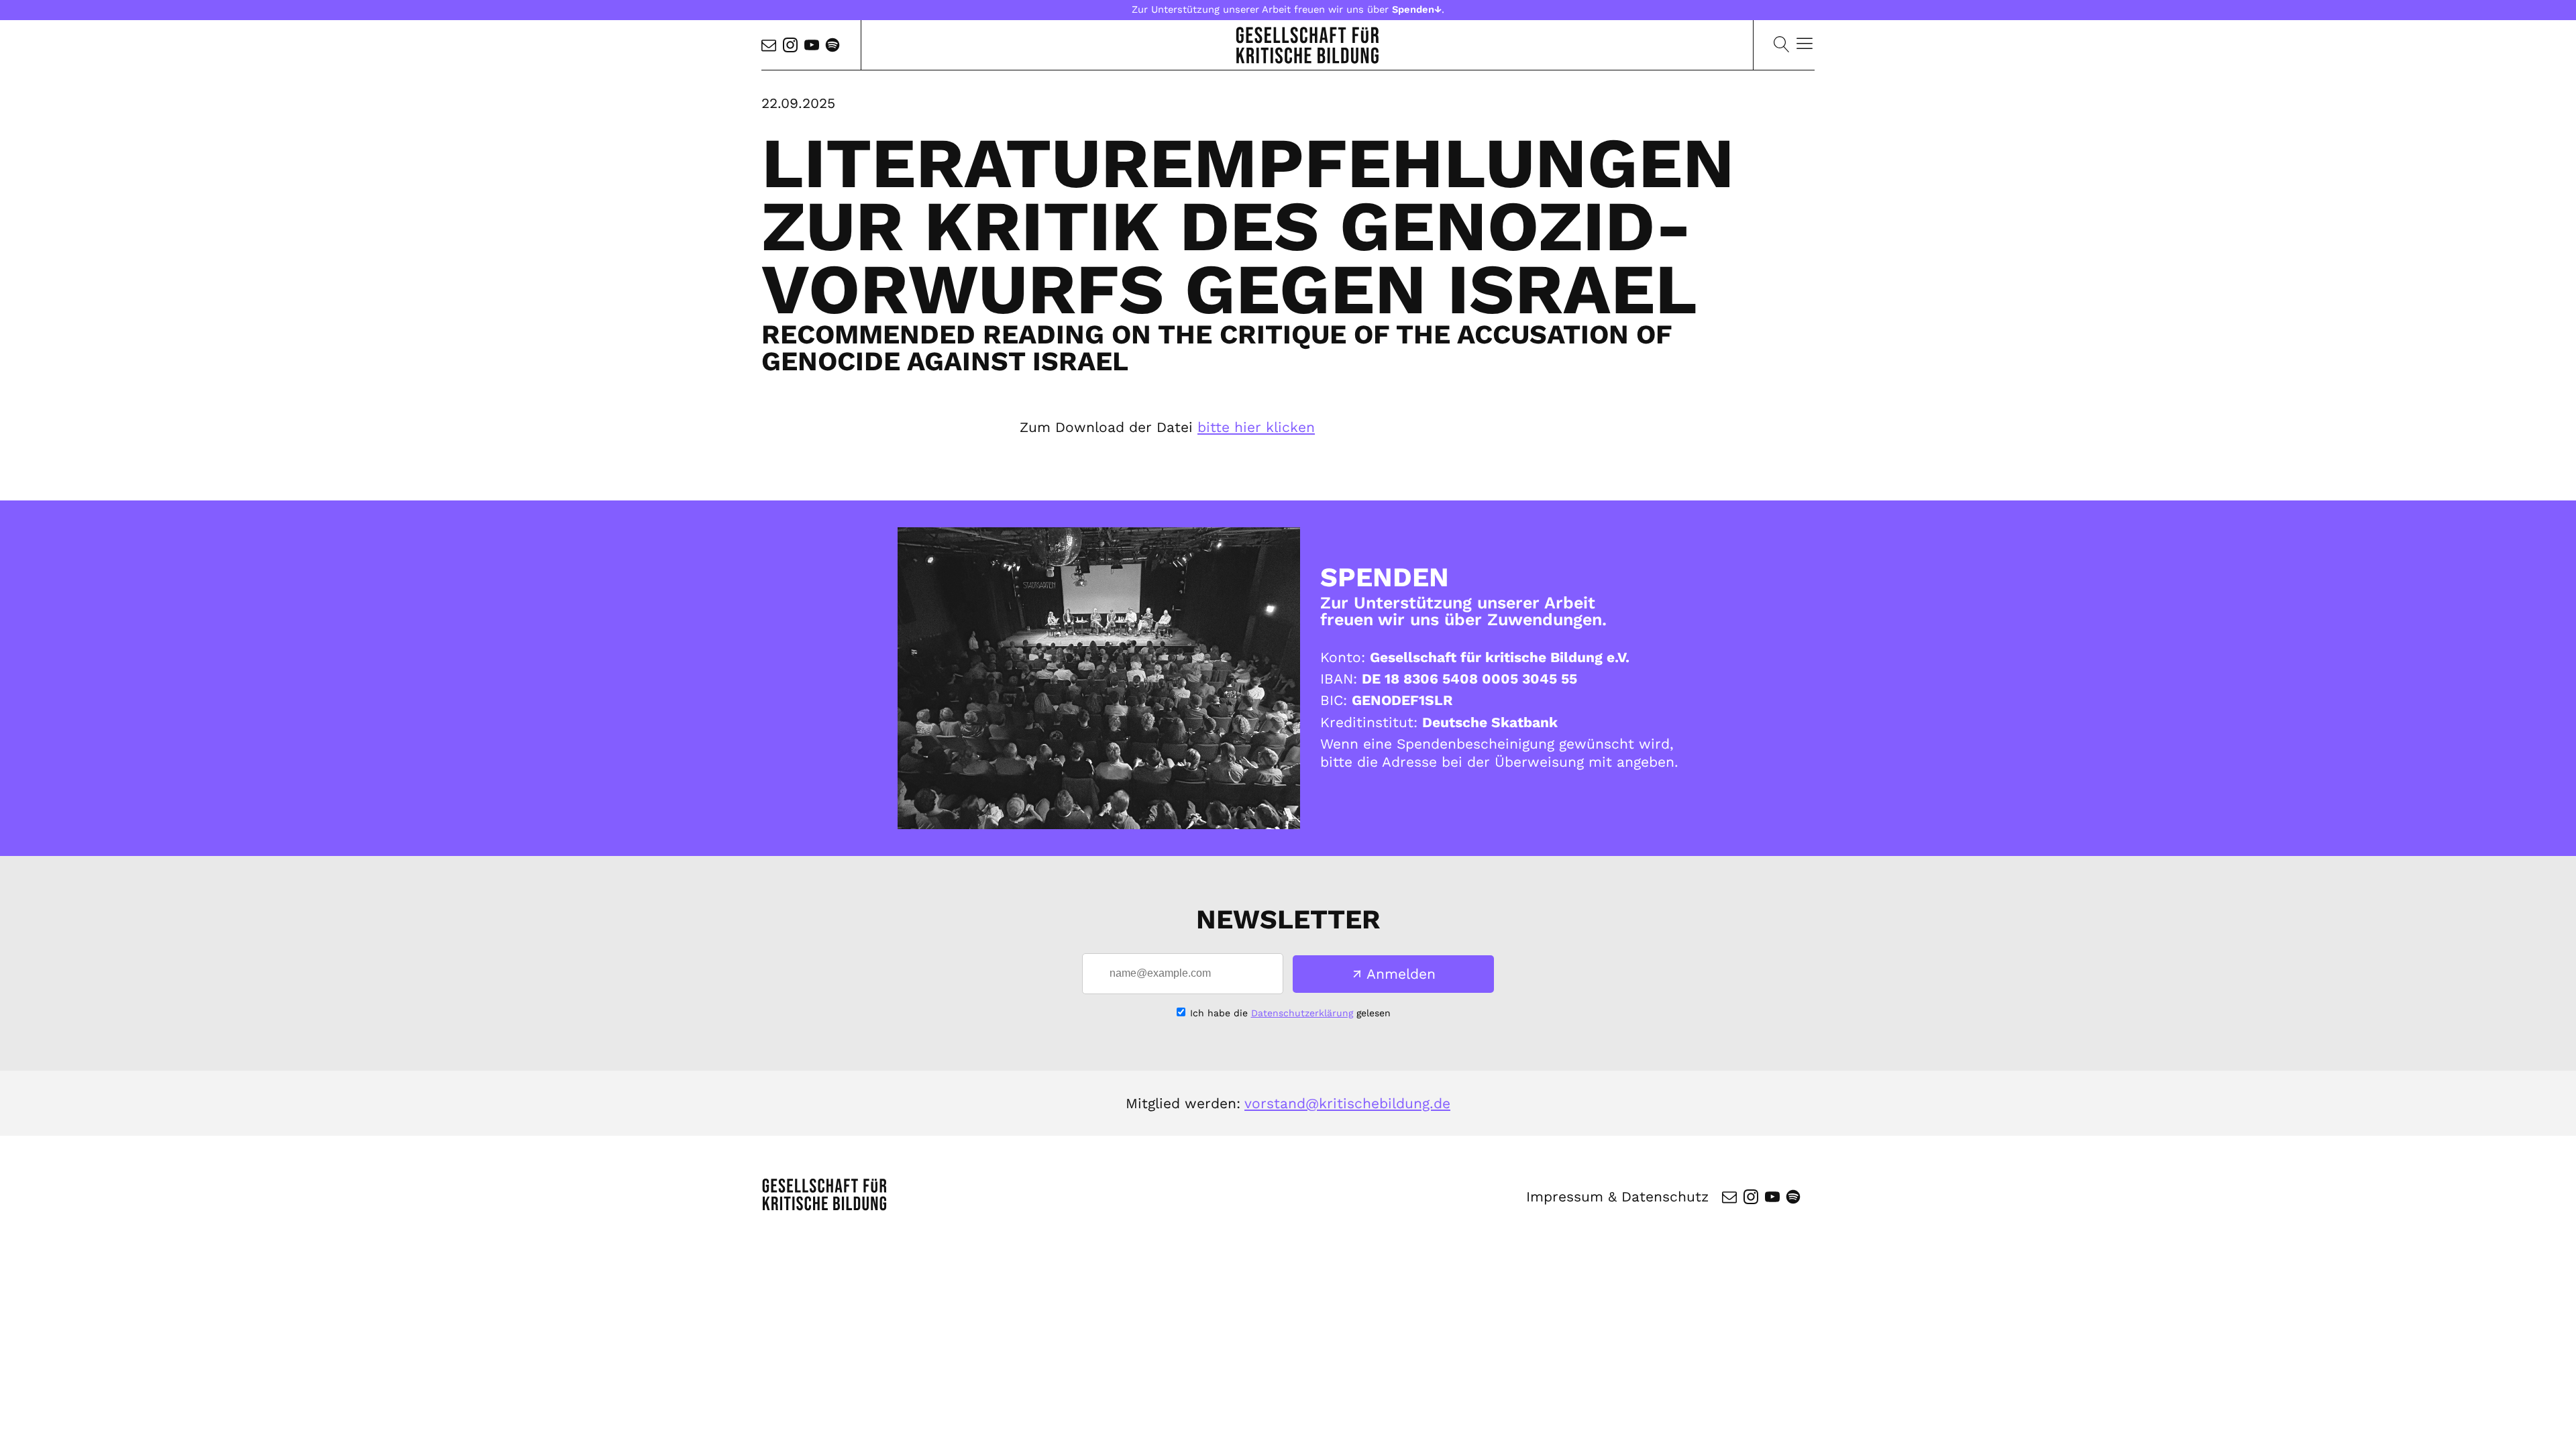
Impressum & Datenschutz (1617, 1196)
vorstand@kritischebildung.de (1347, 1103)
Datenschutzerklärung (1302, 1013)
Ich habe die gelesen (1290, 1013)
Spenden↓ (1417, 9)
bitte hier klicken (1256, 427)
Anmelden (1401, 974)
